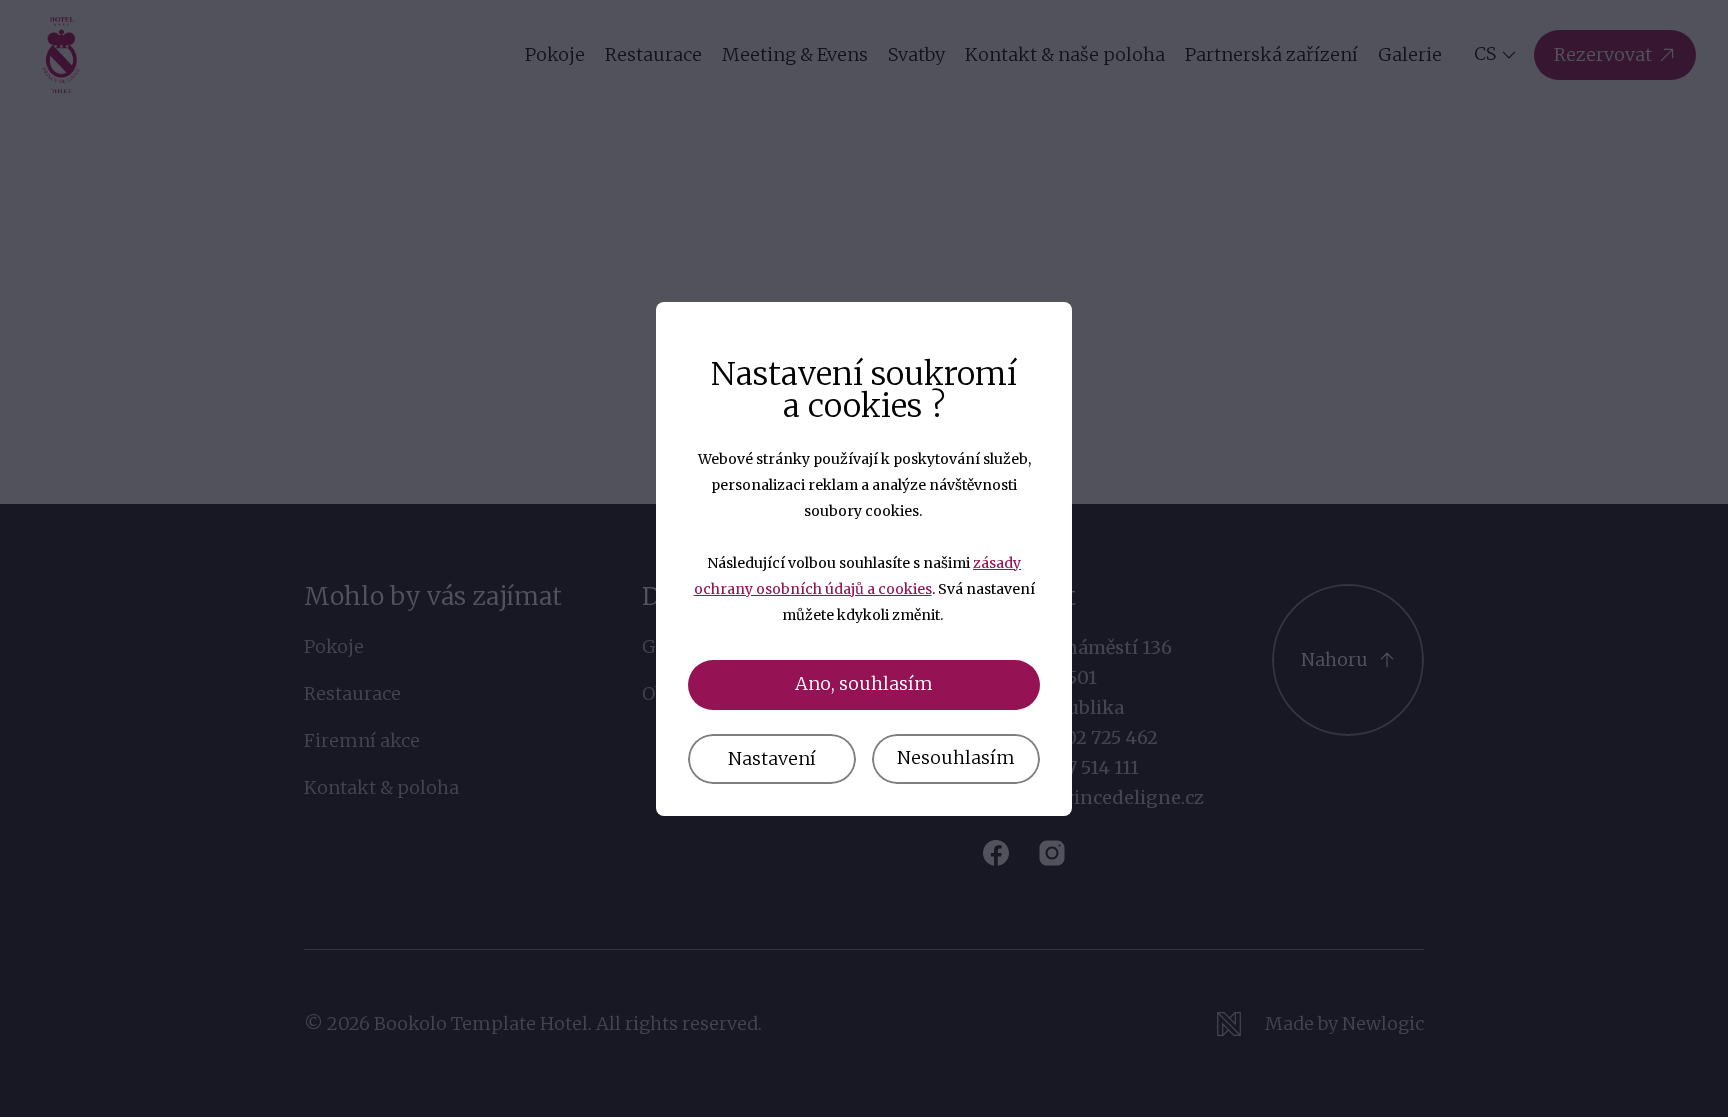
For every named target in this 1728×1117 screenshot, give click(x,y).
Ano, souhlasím (864, 683)
